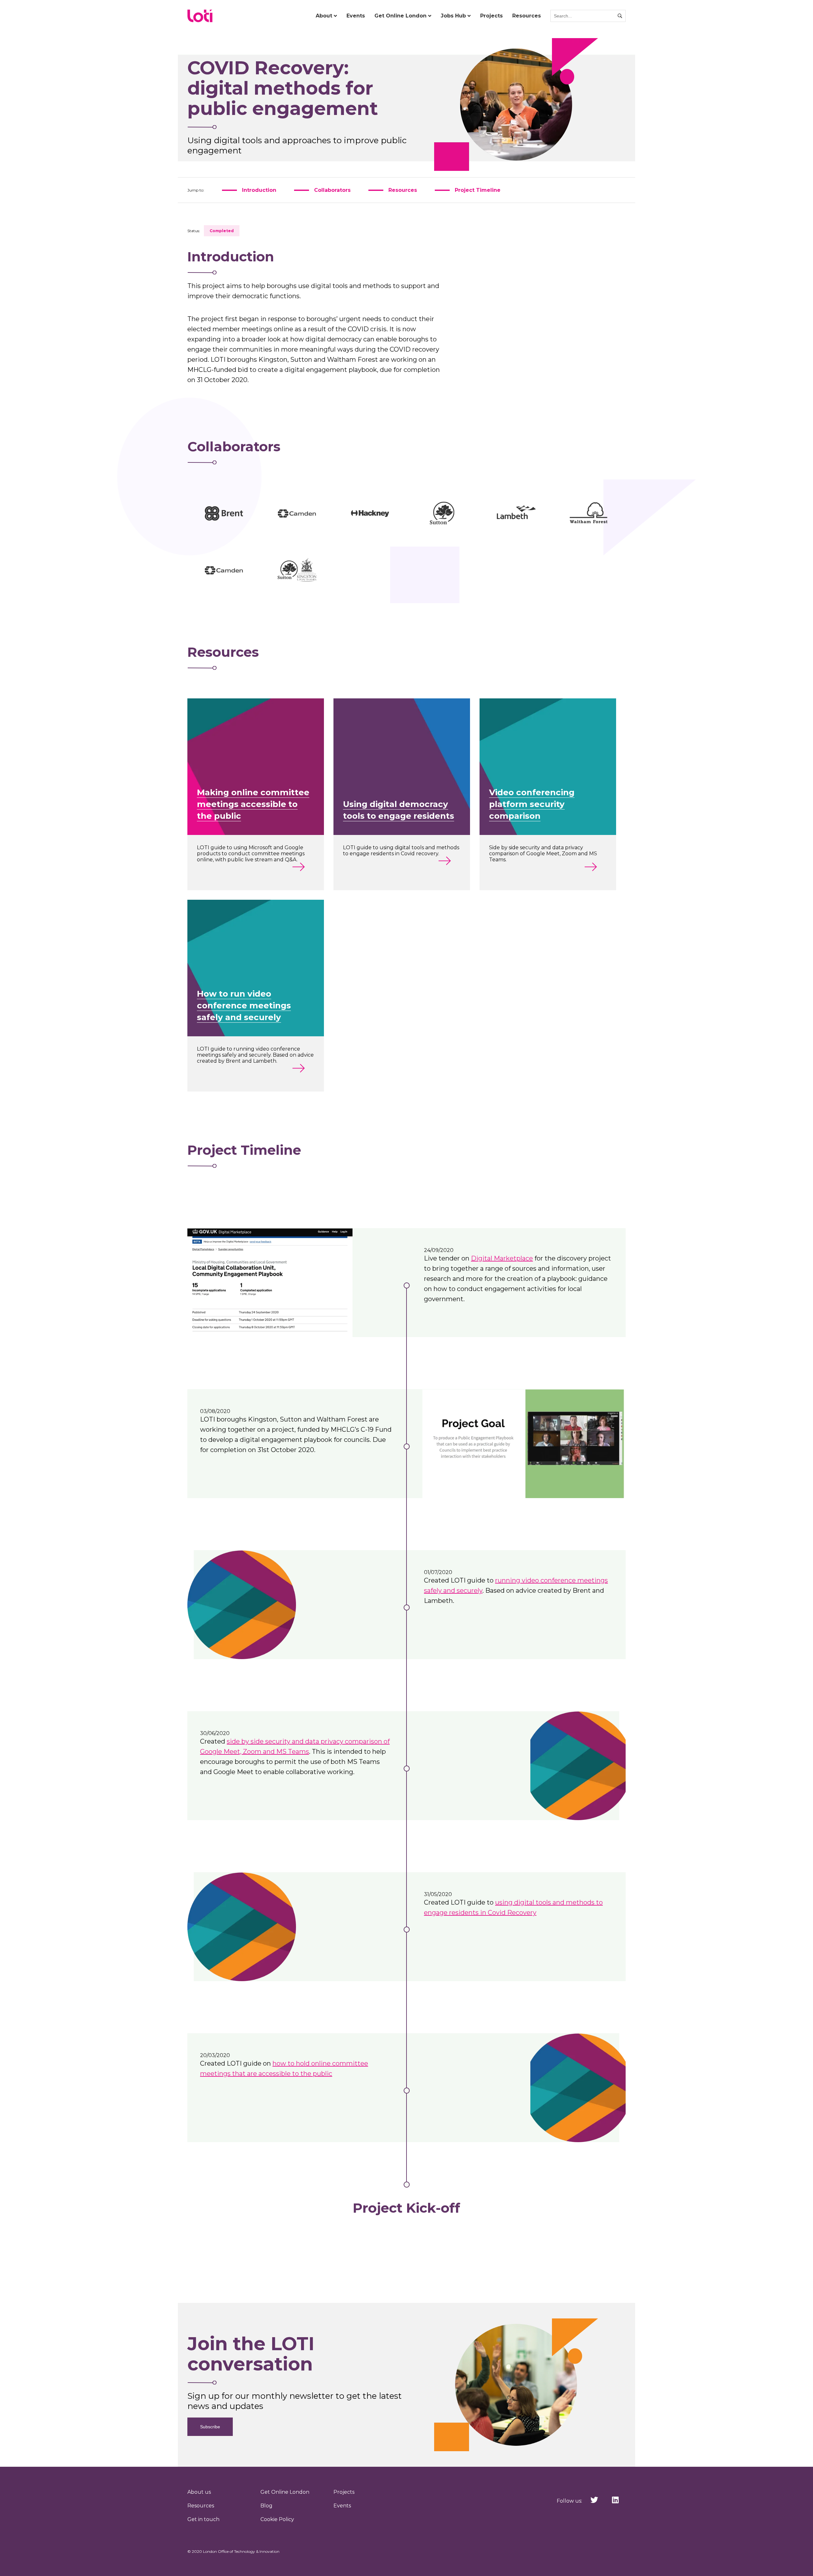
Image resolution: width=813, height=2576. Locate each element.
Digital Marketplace (502, 1258)
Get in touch (203, 2519)
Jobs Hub (453, 16)
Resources (527, 16)
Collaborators (332, 190)
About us (199, 2492)
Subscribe (210, 2427)
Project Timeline (478, 190)
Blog (266, 2506)
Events (356, 16)
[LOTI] (200, 16)
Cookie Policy (277, 2519)
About (324, 16)
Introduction (259, 190)
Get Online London (400, 16)
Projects (491, 16)
